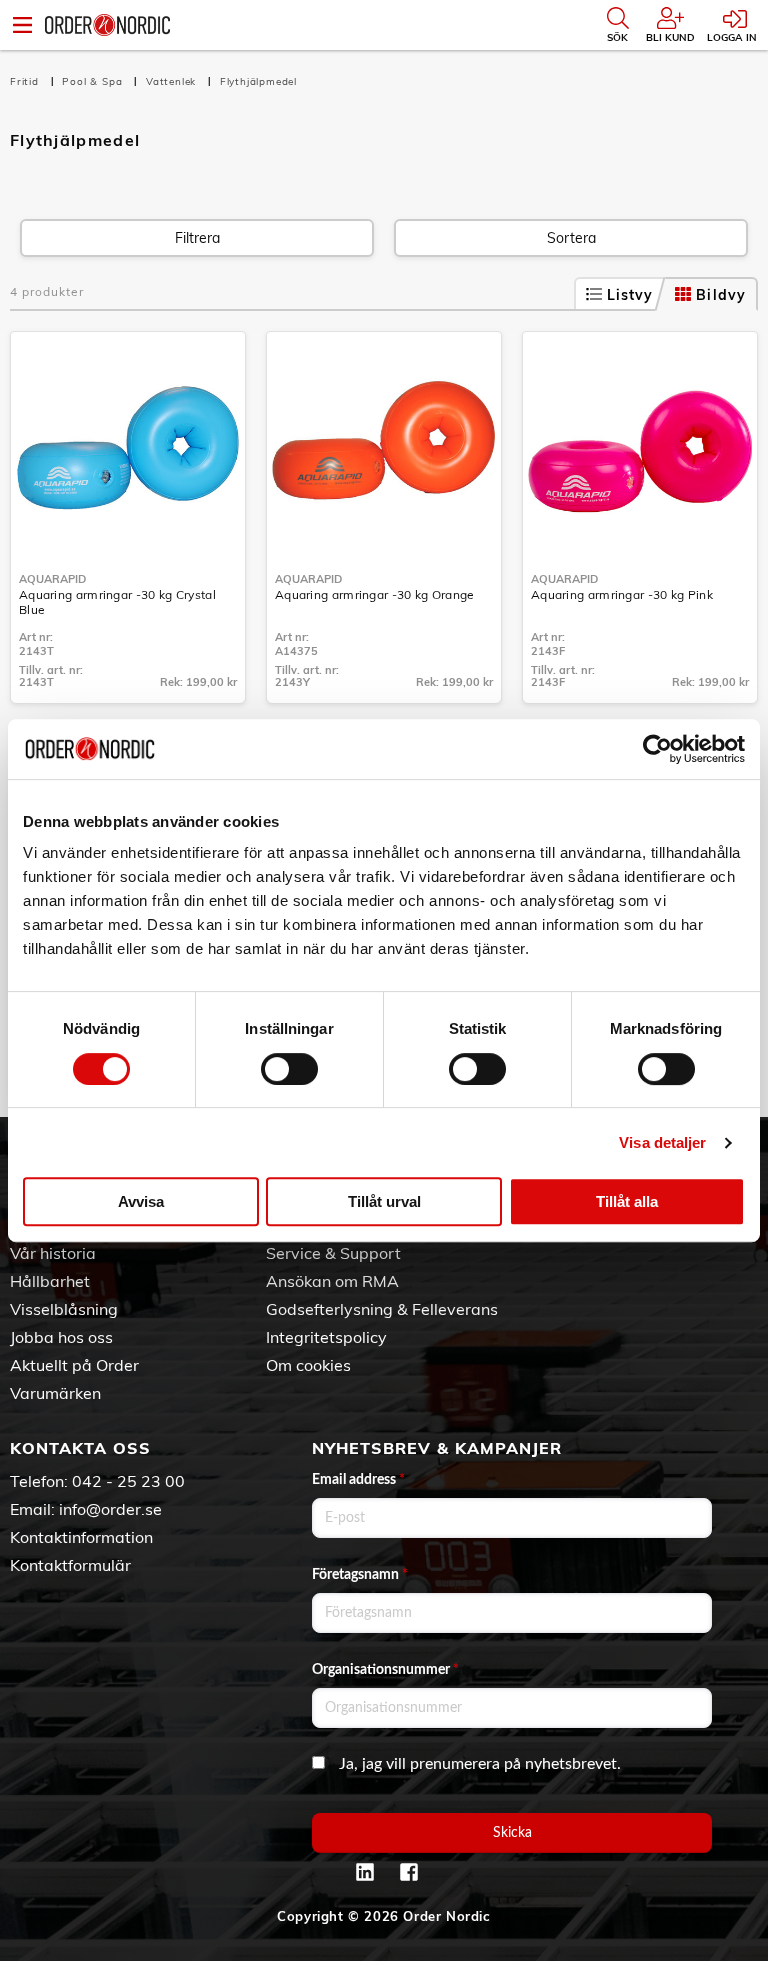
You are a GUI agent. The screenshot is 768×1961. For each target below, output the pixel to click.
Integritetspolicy (326, 1337)
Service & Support (333, 1253)
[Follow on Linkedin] (365, 1872)
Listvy (630, 295)
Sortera (571, 238)
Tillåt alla (627, 1201)
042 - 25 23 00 (128, 1481)
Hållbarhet (50, 1281)
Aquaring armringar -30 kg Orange (375, 594)
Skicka (512, 1833)
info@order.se (110, 1509)
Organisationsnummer (385, 1670)
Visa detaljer (662, 1142)
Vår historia (53, 1253)
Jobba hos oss (61, 1337)
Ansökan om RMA (332, 1281)
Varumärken (55, 1393)
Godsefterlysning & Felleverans (382, 1309)
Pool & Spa (94, 81)
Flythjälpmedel (258, 81)
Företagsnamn (360, 1575)
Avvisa (141, 1201)
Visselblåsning (64, 1309)
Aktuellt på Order (74, 1365)
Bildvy (721, 295)
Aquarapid (52, 579)
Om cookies (308, 1365)
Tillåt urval (384, 1201)
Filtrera (197, 238)
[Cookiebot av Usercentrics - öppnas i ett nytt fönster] (657, 749)
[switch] (289, 1069)
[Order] (107, 25)
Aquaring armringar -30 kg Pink (622, 594)
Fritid (26, 81)
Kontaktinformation (81, 1537)
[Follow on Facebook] (409, 1872)
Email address (358, 1480)
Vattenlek (173, 81)
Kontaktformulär (70, 1565)
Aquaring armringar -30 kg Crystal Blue (117, 602)
